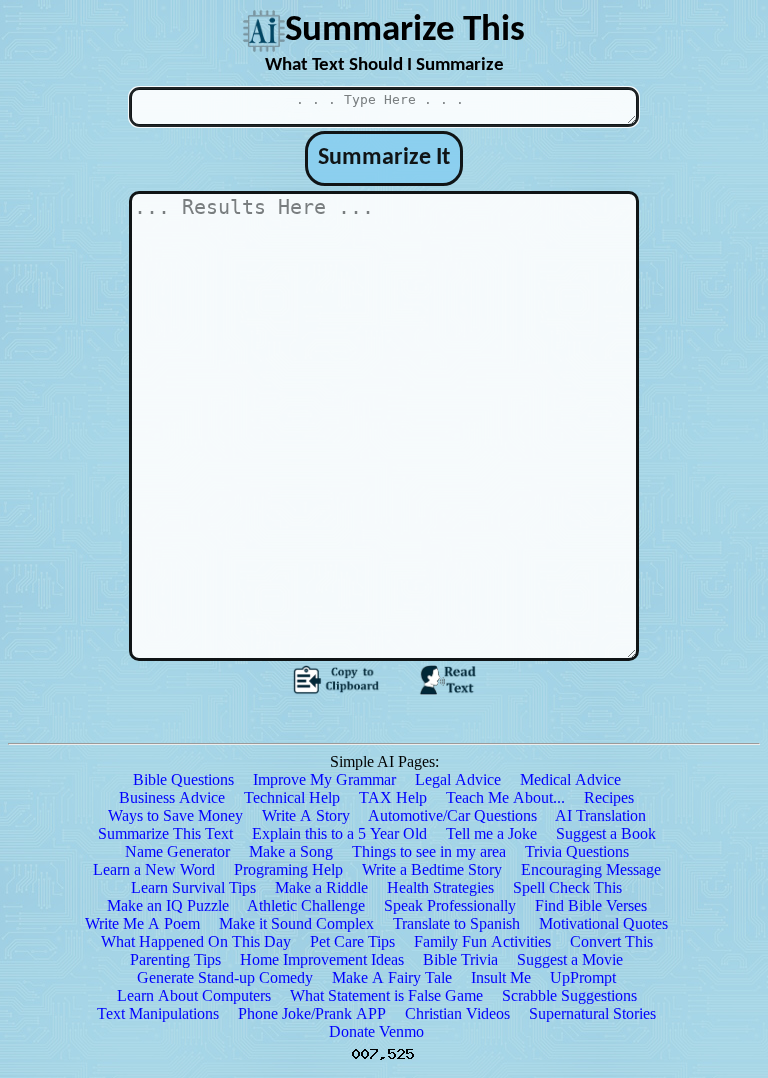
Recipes (609, 797)
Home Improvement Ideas (322, 959)
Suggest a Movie (570, 959)
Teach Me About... (505, 797)
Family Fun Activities (482, 941)
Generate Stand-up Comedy (225, 977)
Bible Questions (183, 779)
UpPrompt (583, 977)
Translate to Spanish (456, 923)
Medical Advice (570, 779)
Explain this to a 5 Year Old (339, 833)
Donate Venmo (376, 1031)
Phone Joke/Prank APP (312, 1013)
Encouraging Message (591, 869)
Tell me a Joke (491, 833)
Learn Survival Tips (193, 887)
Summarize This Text (165, 833)
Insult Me (501, 977)
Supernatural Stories (592, 1013)
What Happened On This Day (196, 941)
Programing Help (288, 869)
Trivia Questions (577, 851)
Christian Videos (457, 1013)
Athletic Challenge (306, 905)
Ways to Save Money (175, 815)
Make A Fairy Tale (392, 977)
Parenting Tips (175, 959)
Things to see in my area (429, 851)
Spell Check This (567, 887)
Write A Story (306, 815)
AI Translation (600, 815)
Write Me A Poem (142, 923)
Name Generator (177, 851)
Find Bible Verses (591, 905)
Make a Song (291, 851)
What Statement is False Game (386, 995)
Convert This (611, 941)
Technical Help (292, 797)
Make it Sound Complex (296, 923)
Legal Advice (458, 779)
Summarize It (384, 158)
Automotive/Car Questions (452, 815)
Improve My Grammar (324, 779)
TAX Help (393, 797)
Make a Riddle (321, 887)
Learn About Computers (194, 995)
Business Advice (172, 797)
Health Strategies (440, 887)
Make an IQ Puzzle (168, 905)
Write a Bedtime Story (432, 869)
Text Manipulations (158, 1013)
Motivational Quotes (603, 923)
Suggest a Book (606, 833)
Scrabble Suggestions (569, 995)
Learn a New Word (154, 869)
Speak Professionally (450, 905)
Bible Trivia (460, 959)
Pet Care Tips (352, 941)
